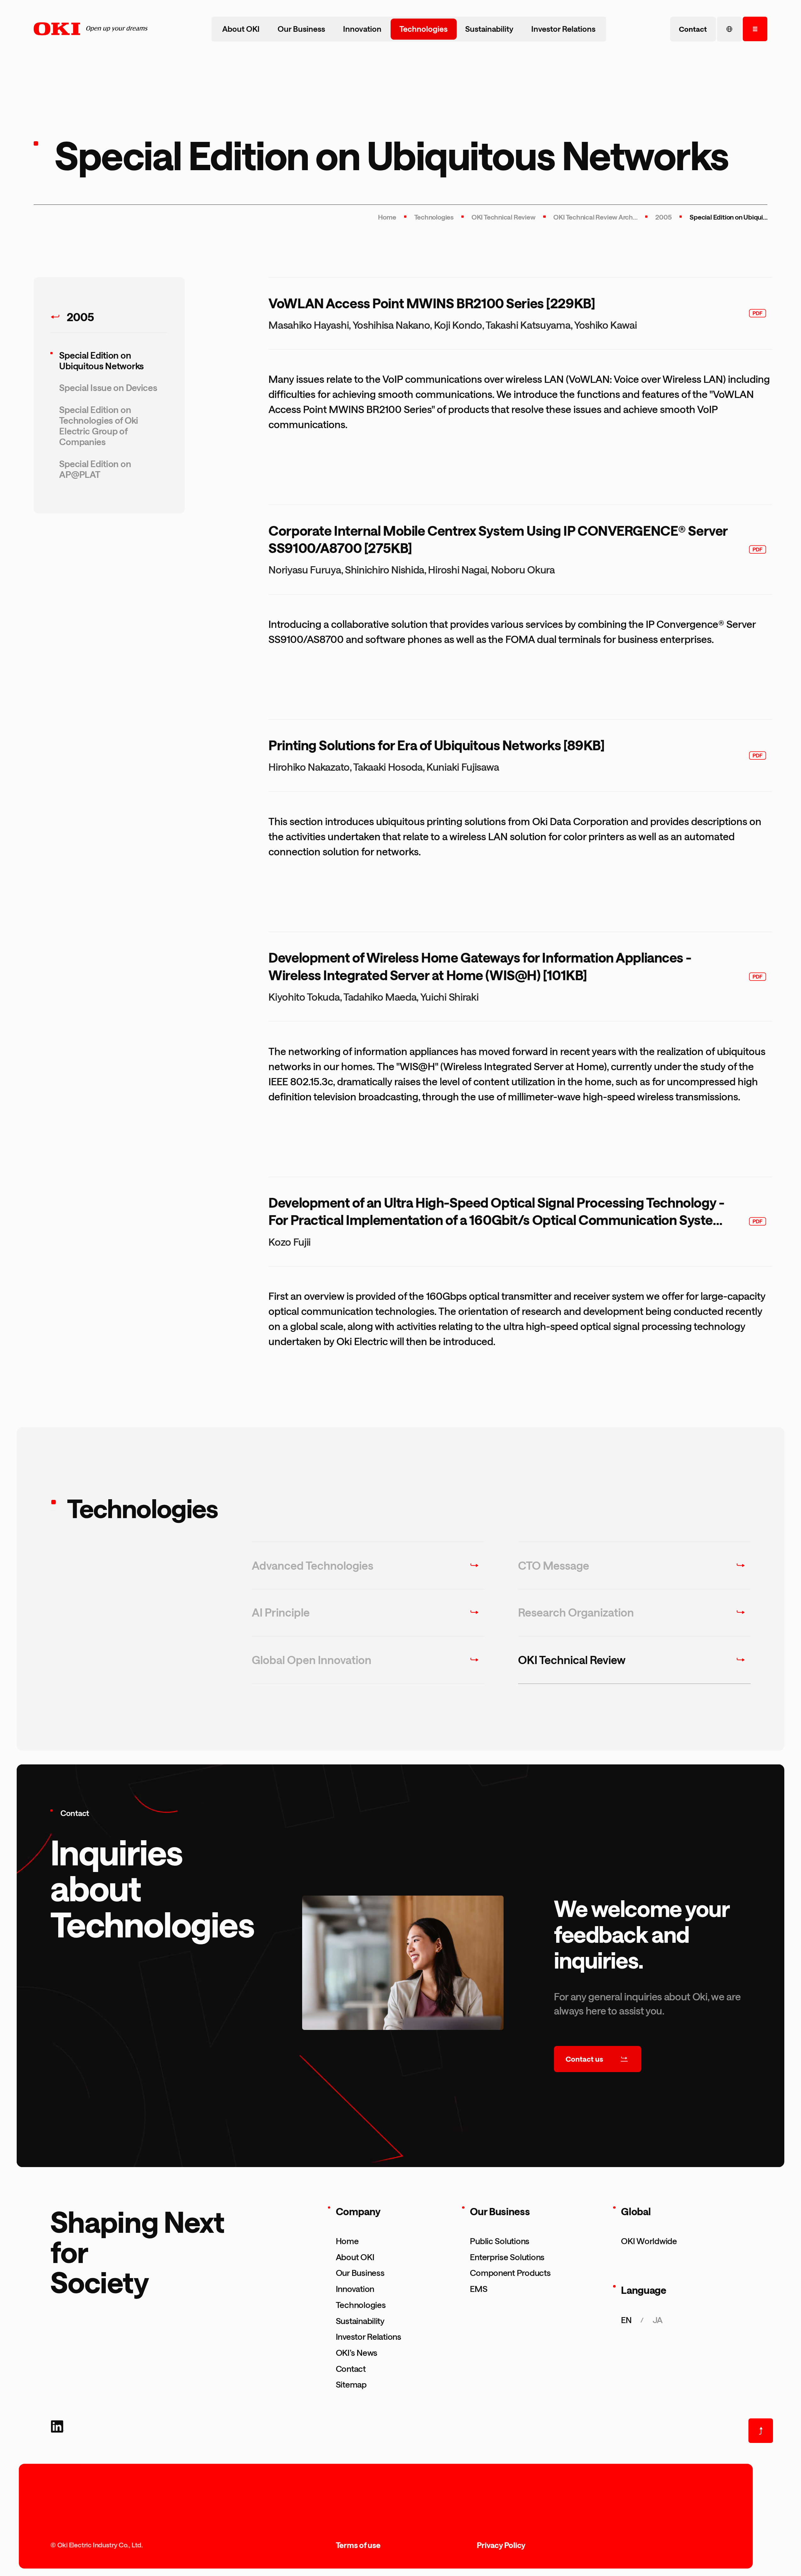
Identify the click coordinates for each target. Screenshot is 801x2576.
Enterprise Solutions (507, 2257)
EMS (479, 2289)
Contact (351, 2369)
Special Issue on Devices (108, 388)
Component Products (510, 2273)
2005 (663, 217)
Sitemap (351, 2384)
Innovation (362, 29)
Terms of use (358, 2545)
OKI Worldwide (649, 2241)
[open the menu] (755, 29)
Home (387, 217)
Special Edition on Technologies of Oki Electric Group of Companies (99, 426)
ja (658, 2320)
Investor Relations (563, 29)
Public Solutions (500, 2241)
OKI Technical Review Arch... (595, 217)
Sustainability (489, 29)
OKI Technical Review (504, 217)
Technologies (423, 29)
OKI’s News (357, 2352)
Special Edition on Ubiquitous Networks (102, 360)
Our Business (301, 29)
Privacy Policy (501, 2545)
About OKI (241, 29)
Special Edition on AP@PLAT (95, 469)
